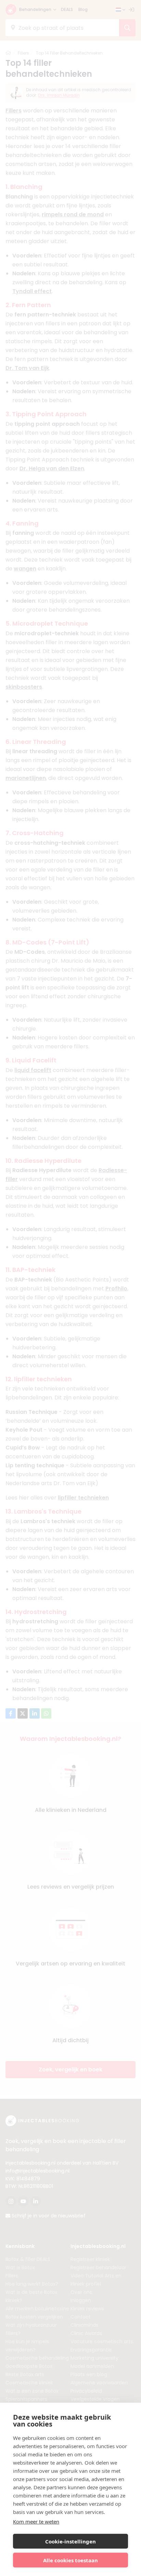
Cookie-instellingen (70, 2541)
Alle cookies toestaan (70, 2560)
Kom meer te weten (36, 2521)
